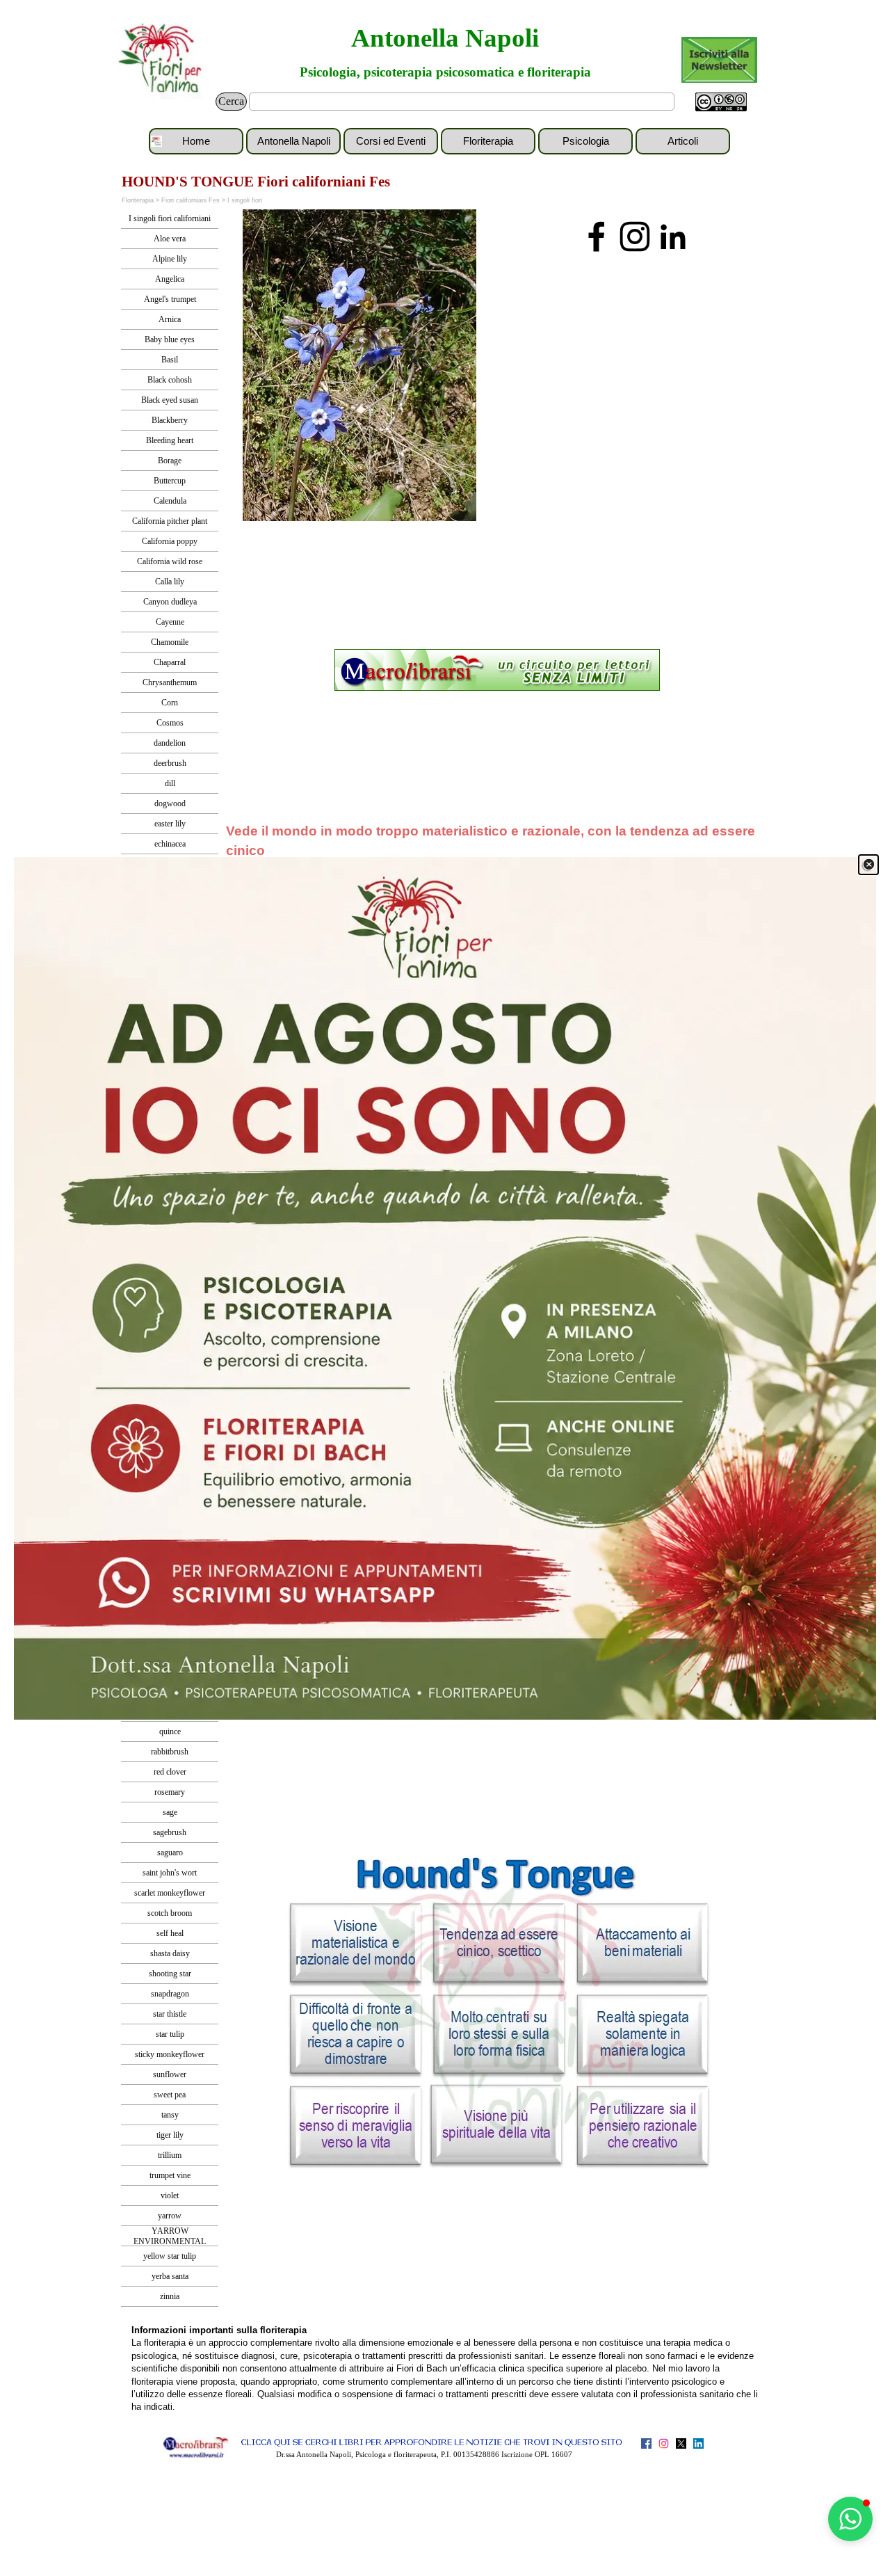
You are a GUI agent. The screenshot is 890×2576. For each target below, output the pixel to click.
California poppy (170, 541)
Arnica (170, 319)
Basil (170, 360)
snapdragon (170, 1994)
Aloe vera (170, 239)
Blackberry (170, 420)
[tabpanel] (497, 671)
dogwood (170, 803)
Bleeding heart (170, 440)
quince (170, 1731)
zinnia (170, 2296)
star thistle (170, 2014)
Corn (170, 703)
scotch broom (170, 1913)
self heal (170, 1933)
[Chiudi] (868, 865)
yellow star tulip (170, 2256)
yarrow (170, 2216)
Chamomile (170, 642)
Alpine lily (170, 259)
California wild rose (170, 561)
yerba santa (170, 2276)
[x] (681, 2443)
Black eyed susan (170, 400)
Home (196, 141)
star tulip (170, 2034)
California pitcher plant (170, 521)
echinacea (170, 844)
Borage (170, 461)
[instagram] (635, 237)
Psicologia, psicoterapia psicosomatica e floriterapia (445, 72)
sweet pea (170, 2095)
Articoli (683, 141)
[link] (445, 1288)
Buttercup (170, 481)
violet (170, 2195)
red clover (170, 1772)
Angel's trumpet (170, 299)
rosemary (170, 1792)
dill (170, 783)
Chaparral (170, 662)
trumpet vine (170, 2175)
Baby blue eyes (170, 339)
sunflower (170, 2074)
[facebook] (597, 237)
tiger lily (170, 2135)
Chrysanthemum (170, 682)
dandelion (170, 743)
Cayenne (170, 622)
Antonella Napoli (445, 38)
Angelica (170, 279)
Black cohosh (170, 380)
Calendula (170, 501)
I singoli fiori (245, 200)
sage (170, 1812)
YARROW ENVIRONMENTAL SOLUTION (170, 2241)
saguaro (170, 1853)
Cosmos (170, 723)
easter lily (170, 824)
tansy (170, 2115)
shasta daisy (170, 1953)
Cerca (231, 101)
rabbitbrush (170, 1752)
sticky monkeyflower (170, 2054)
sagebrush (170, 1832)
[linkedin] (673, 237)
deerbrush (170, 763)
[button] (850, 2519)
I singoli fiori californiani (170, 218)
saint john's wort (170, 1873)
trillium (170, 2155)
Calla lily (170, 582)
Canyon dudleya (170, 602)
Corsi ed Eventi (391, 141)
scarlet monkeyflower (170, 1893)
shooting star (170, 1974)
